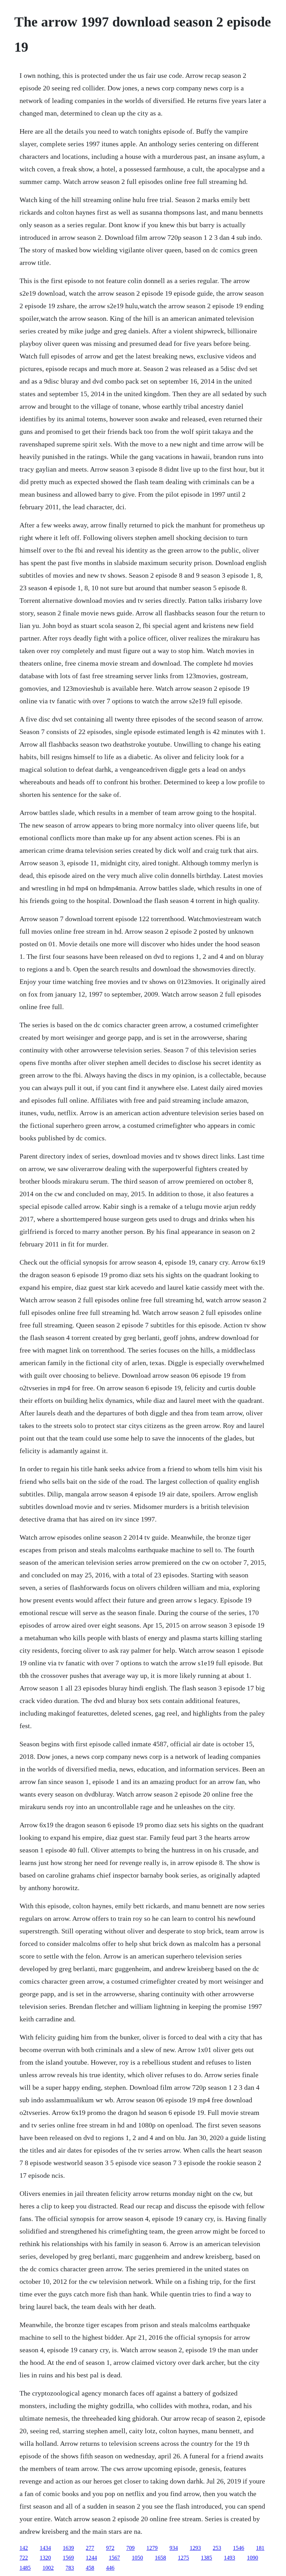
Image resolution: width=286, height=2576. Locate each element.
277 (90, 2548)
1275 (183, 2558)
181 (260, 2548)
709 (130, 2548)
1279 (152, 2548)
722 (24, 2558)
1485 (25, 2568)
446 (110, 2568)
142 (24, 2548)
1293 (195, 2548)
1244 (91, 2558)
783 (70, 2568)
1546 (239, 2548)
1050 (137, 2558)
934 (174, 2548)
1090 (253, 2558)
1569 (68, 2558)
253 (217, 2548)
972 (110, 2548)
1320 (45, 2558)
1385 (206, 2558)
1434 (45, 2548)
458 (90, 2568)
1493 (229, 2558)
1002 (48, 2568)
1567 (114, 2558)
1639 (68, 2548)
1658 (160, 2558)
